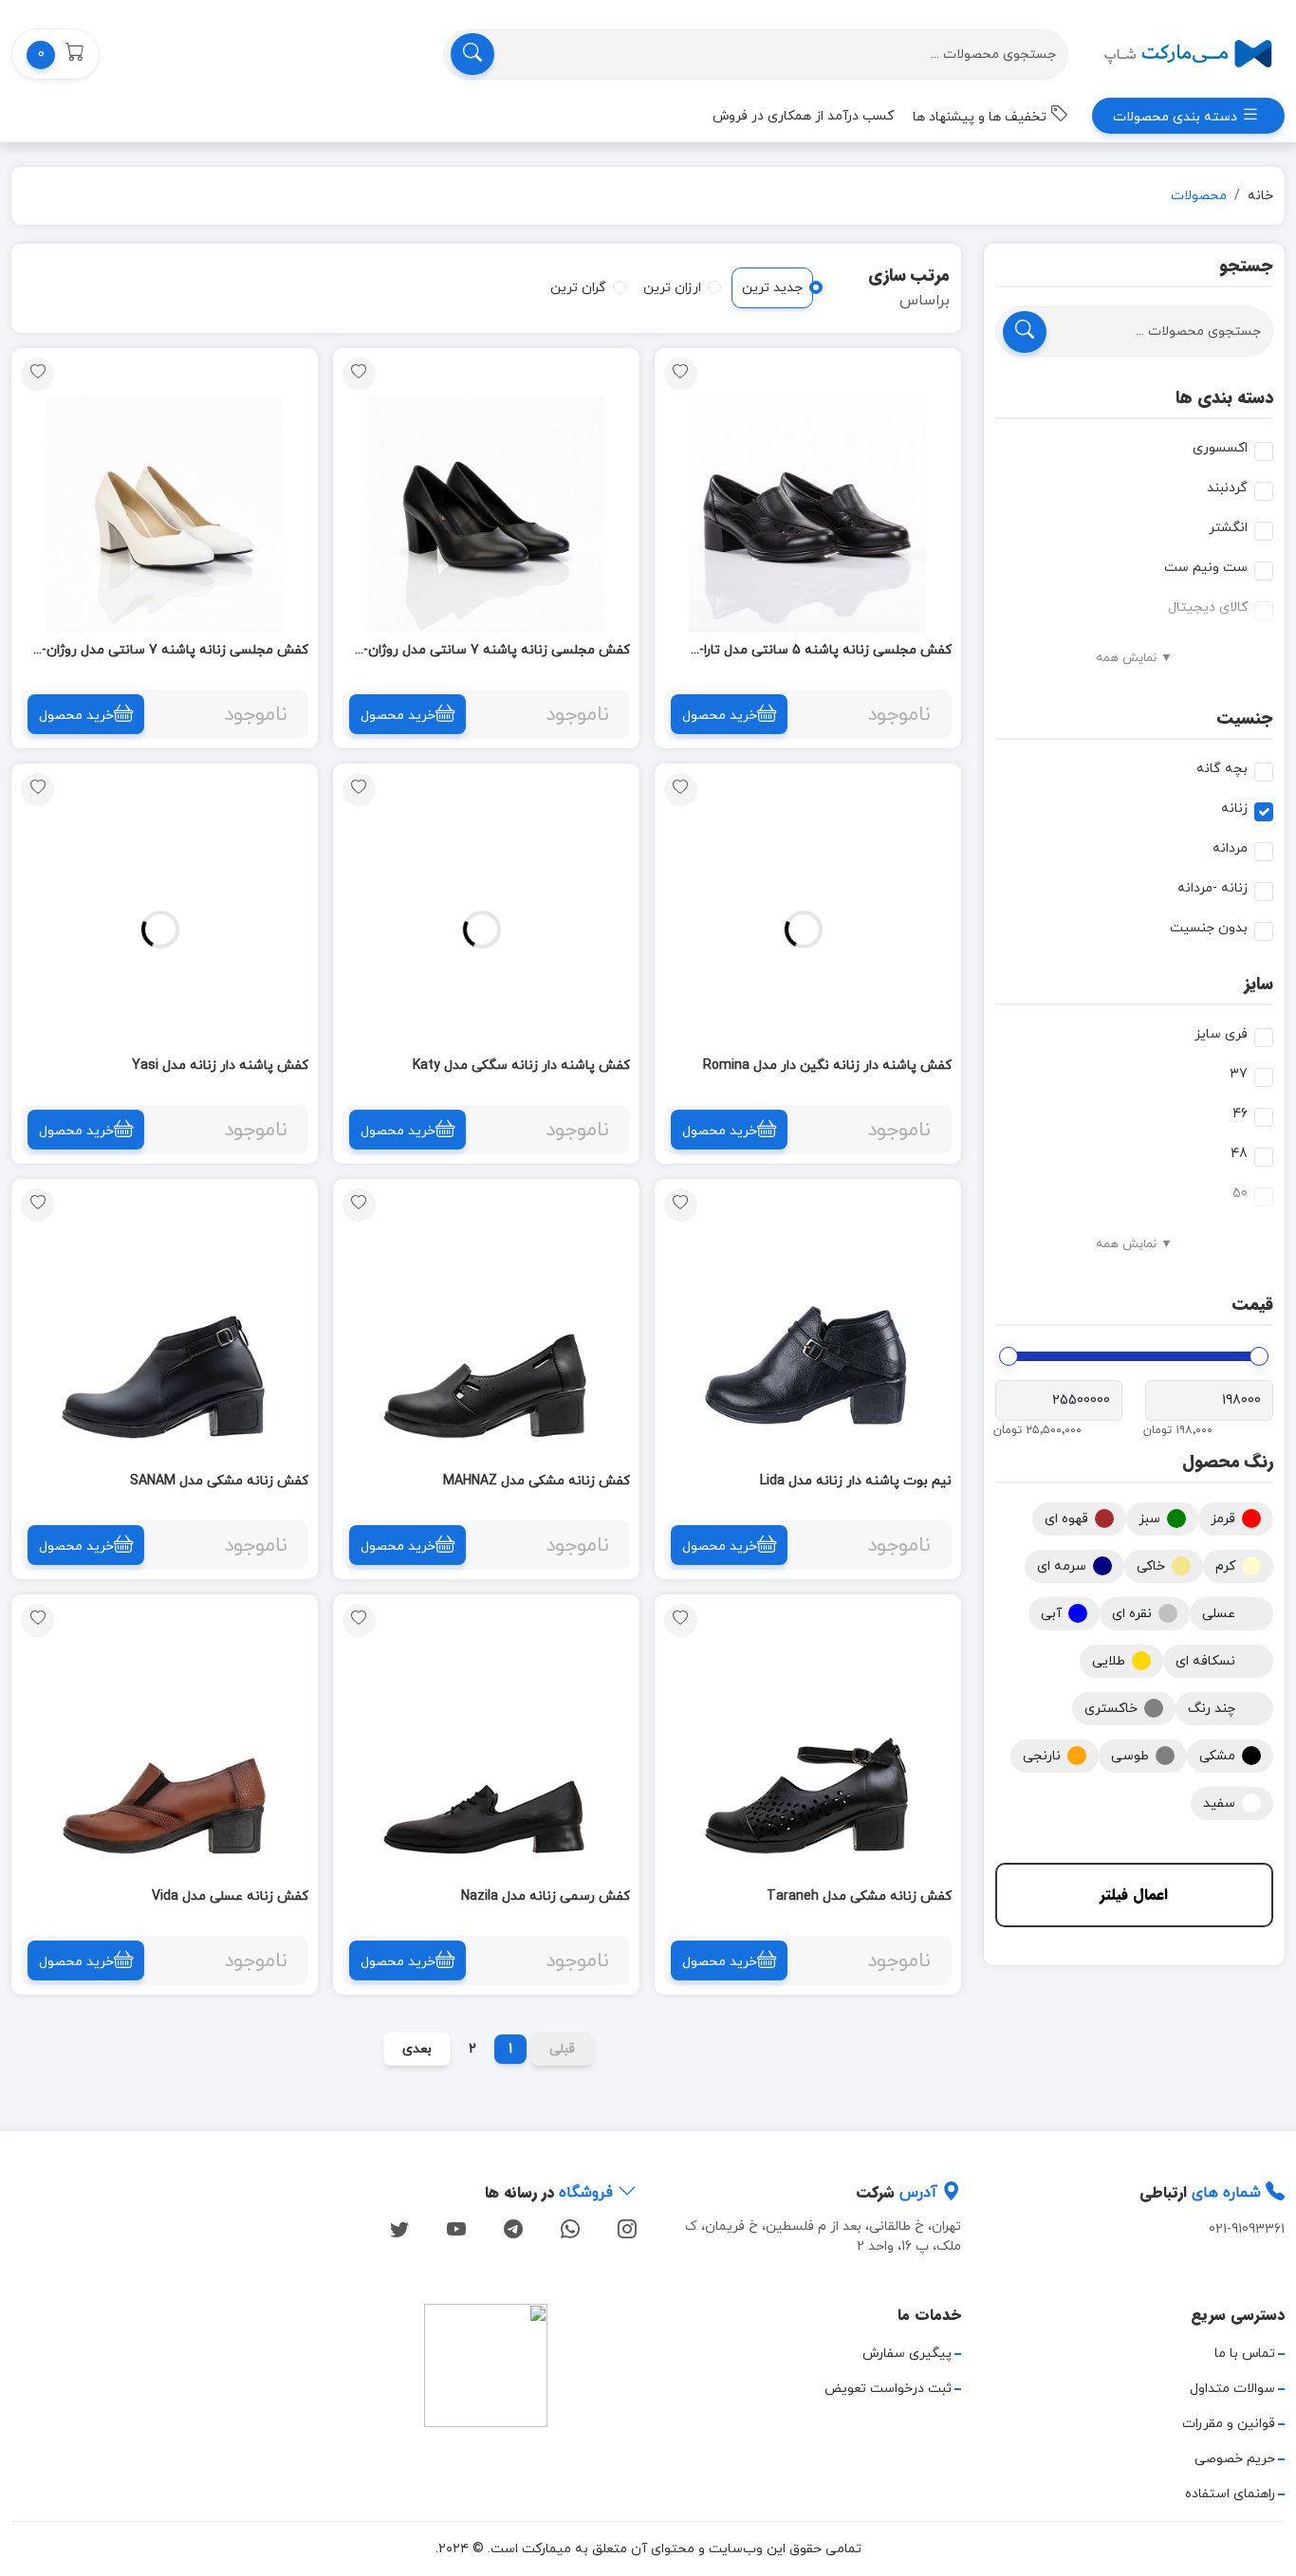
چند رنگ (1212, 1709)
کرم (1225, 1566)
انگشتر (1228, 528)
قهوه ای (1066, 1519)
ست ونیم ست (1206, 568)
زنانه (1234, 809)
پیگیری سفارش (907, 2354)
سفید (1219, 1803)
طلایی (1109, 1661)
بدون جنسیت (1209, 928)
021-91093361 (1247, 2229)
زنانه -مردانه (1213, 888)
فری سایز (1221, 1034)
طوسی (1130, 1756)
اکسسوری (1220, 448)
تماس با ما (1245, 2354)
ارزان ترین (672, 288)
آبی (1051, 1614)
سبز (1149, 1519)
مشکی (1217, 1756)
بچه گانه (1222, 769)
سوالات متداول (1232, 2389)
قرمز (1223, 1519)
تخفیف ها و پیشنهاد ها (981, 117)
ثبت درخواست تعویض (888, 2389)
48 (1239, 1154)
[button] (56, 54)
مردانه (1230, 848)
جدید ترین (772, 288)
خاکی (1151, 1566)
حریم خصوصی (1235, 2459)
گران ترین (578, 288)
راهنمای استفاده (1230, 2494)
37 (1239, 1074)
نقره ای (1132, 1614)
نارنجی (1042, 1756)
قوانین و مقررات (1229, 2424)
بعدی (417, 2049)
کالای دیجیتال (1208, 607)
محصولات (1199, 196)
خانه (1260, 196)
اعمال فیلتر (1134, 1895)
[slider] (1259, 1356)
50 (1240, 1194)
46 (1240, 1114)
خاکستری (1111, 1709)
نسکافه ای (1205, 1661)
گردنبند (1227, 488)
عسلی (1219, 1614)
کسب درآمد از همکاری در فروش (803, 116)
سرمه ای (1062, 1566)
